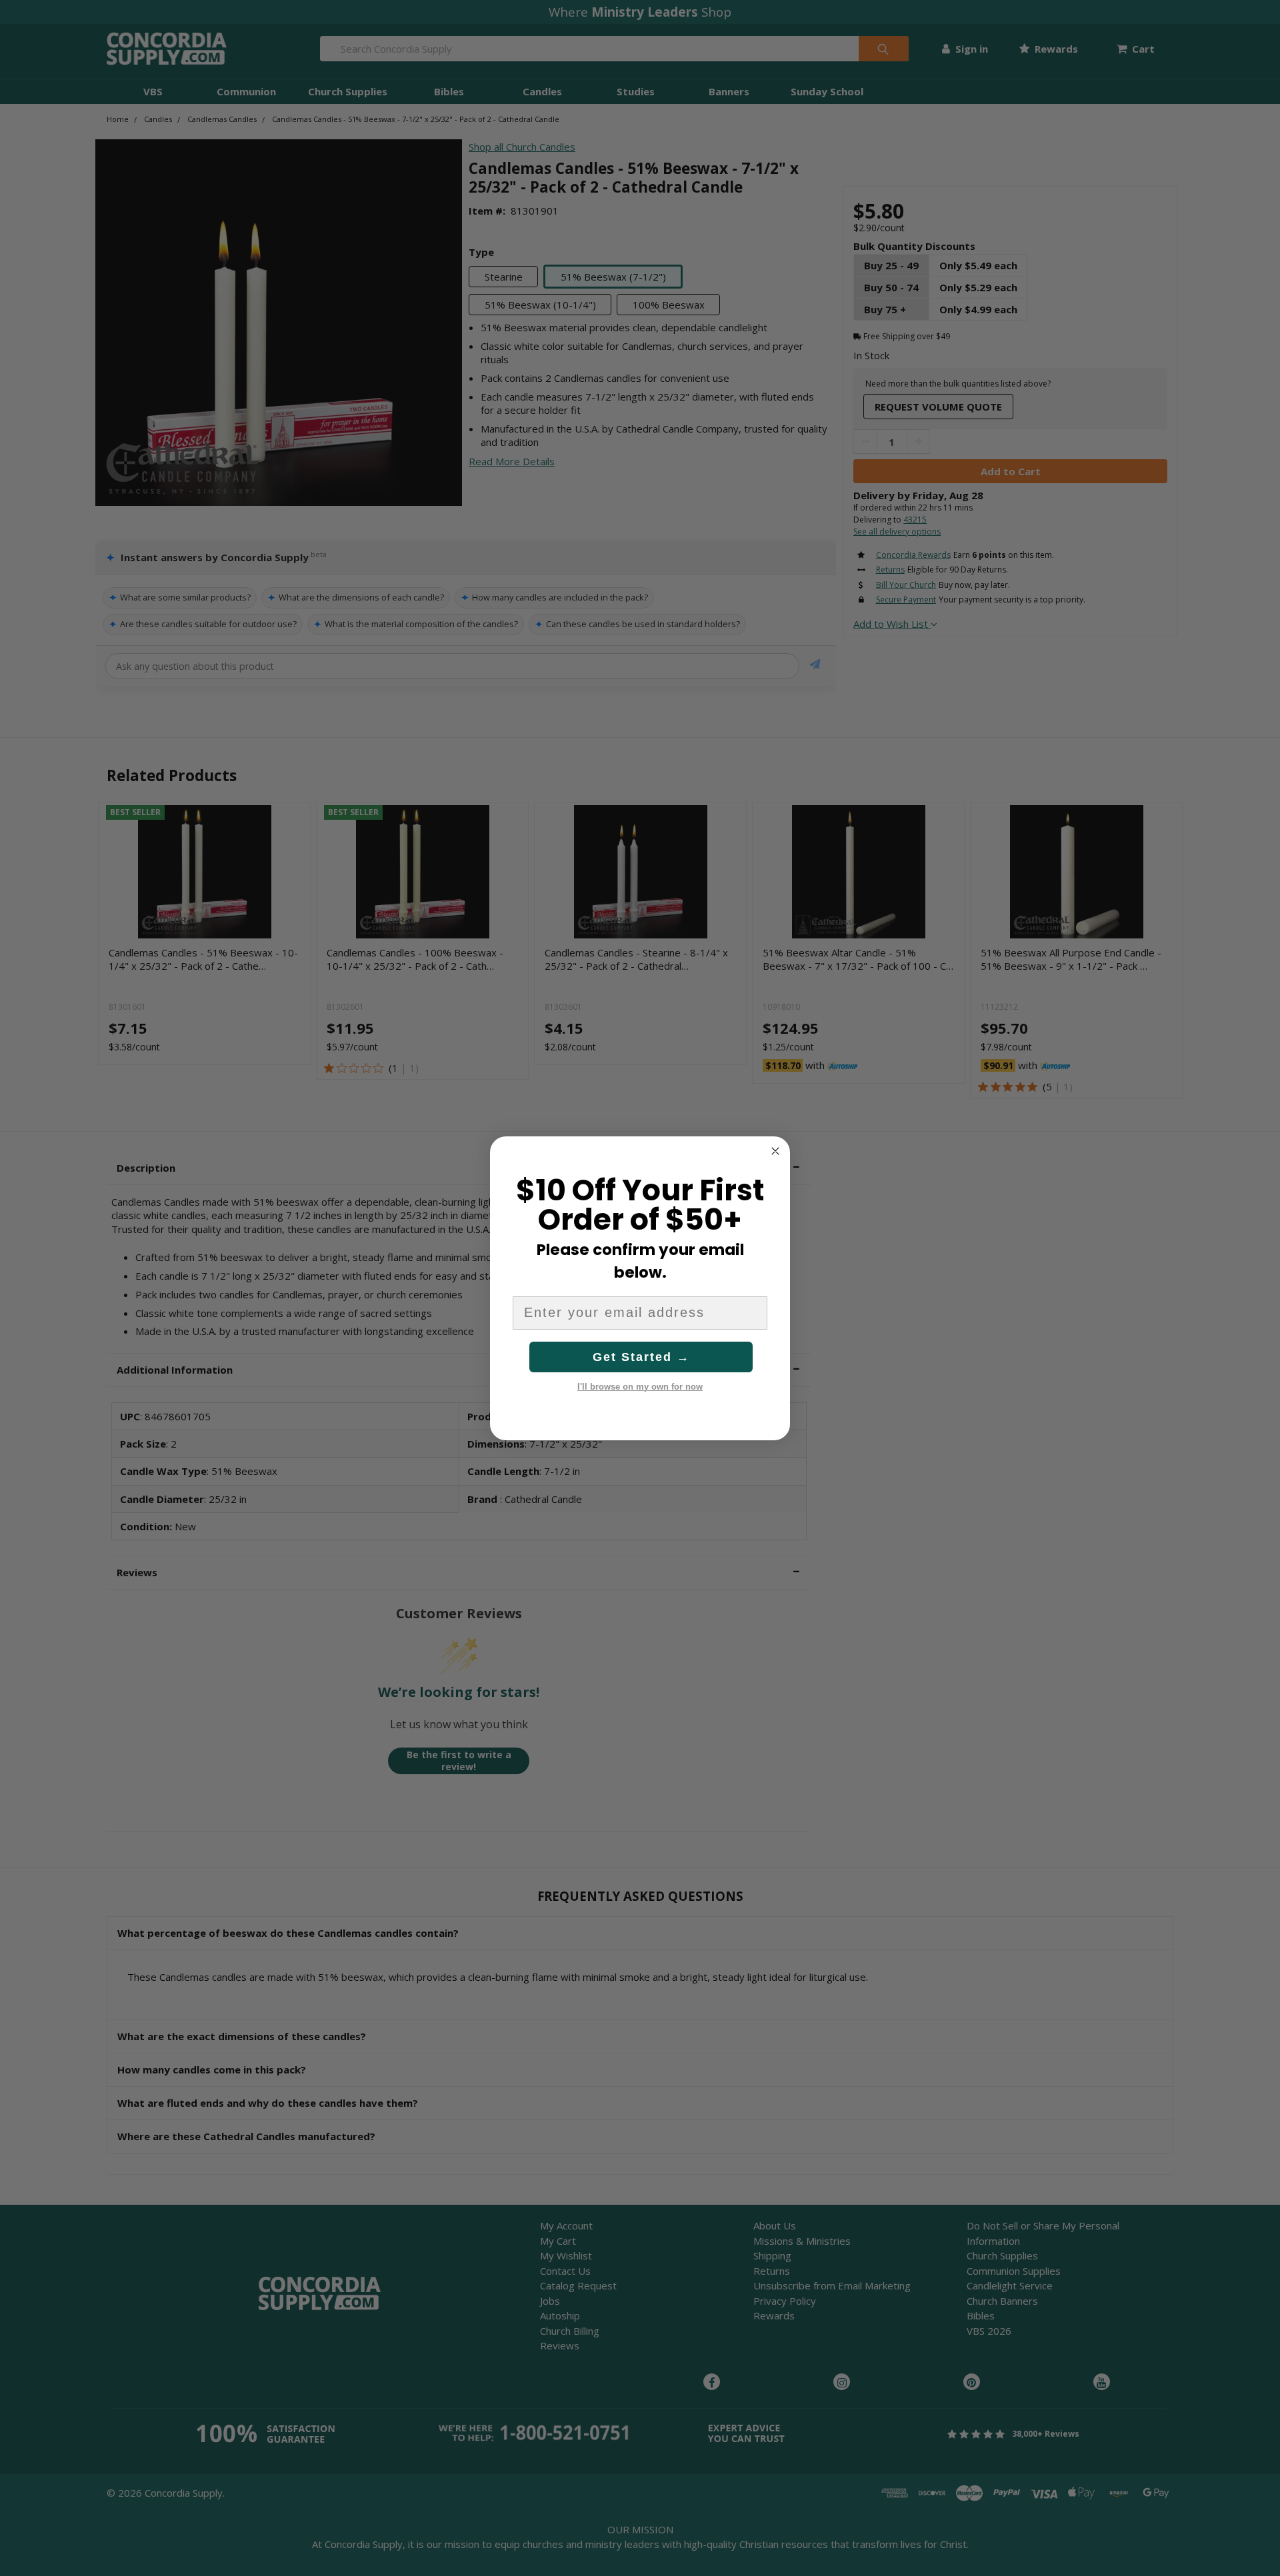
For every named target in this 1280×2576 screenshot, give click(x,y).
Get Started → (641, 1357)
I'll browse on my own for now (640, 1387)
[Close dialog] (775, 1151)
